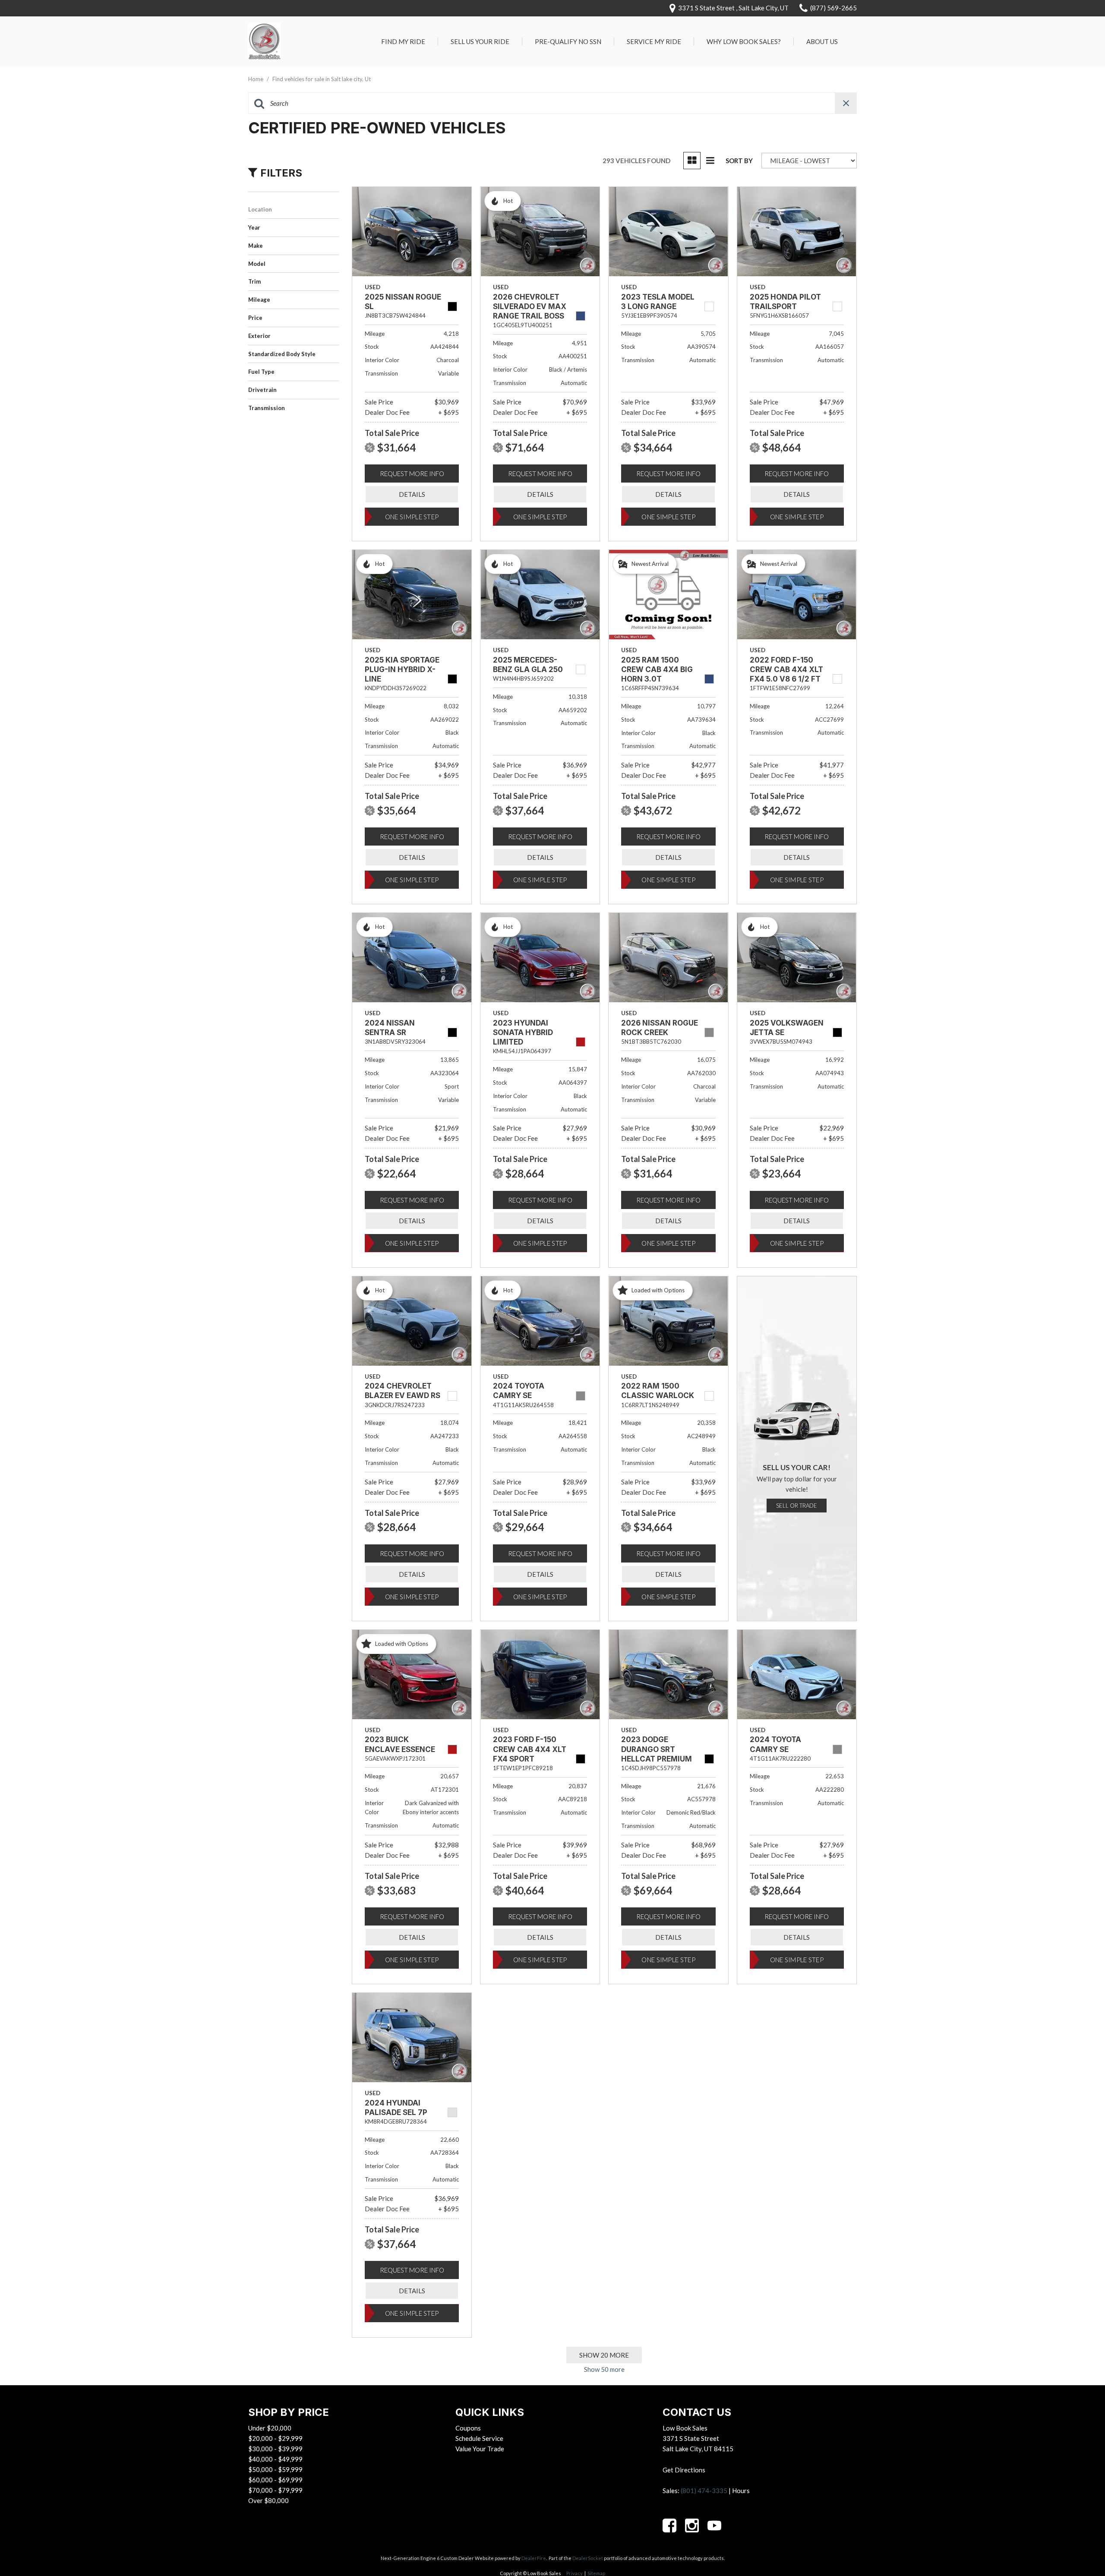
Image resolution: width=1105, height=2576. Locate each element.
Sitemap (596, 2573)
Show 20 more (604, 2355)
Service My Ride (654, 41)
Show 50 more (604, 2369)
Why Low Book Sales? (744, 41)
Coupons (468, 2428)
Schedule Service (479, 2438)
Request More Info (412, 474)
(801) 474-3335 (704, 2491)
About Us (822, 41)
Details (412, 494)
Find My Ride (403, 41)
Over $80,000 (268, 2500)
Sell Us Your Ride (480, 41)
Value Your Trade (480, 2449)
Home (256, 79)
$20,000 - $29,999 (275, 2438)
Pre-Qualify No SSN (568, 41)
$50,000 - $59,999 (275, 2469)
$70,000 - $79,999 (275, 2490)
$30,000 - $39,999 (275, 2449)
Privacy (575, 2573)
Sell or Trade (797, 1506)
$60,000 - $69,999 (275, 2480)
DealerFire (534, 2558)
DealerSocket (588, 2558)
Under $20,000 (270, 2428)
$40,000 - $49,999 (275, 2459)
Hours (741, 2491)
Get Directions (684, 2470)
